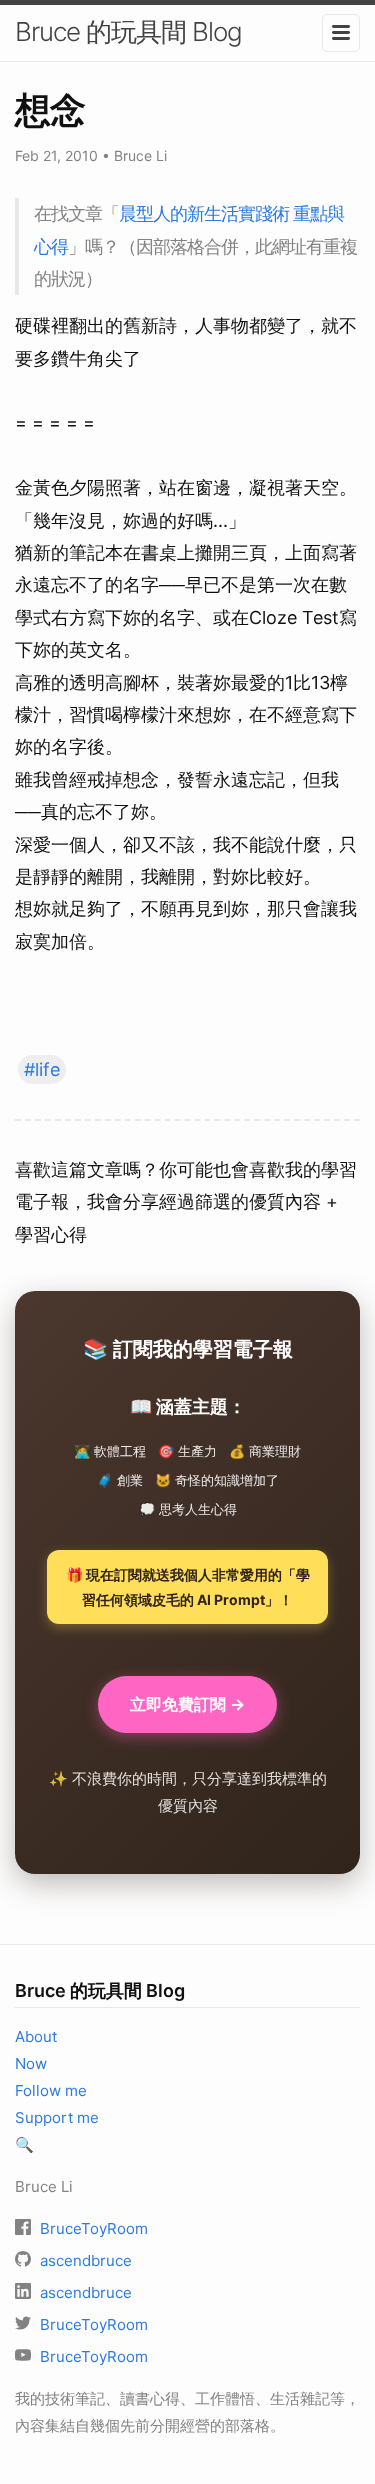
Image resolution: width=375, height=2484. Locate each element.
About (36, 2036)
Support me (57, 2117)
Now (31, 2063)
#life (42, 1069)
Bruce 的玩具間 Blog (128, 31)
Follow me (51, 2090)
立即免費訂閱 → (187, 1704)
